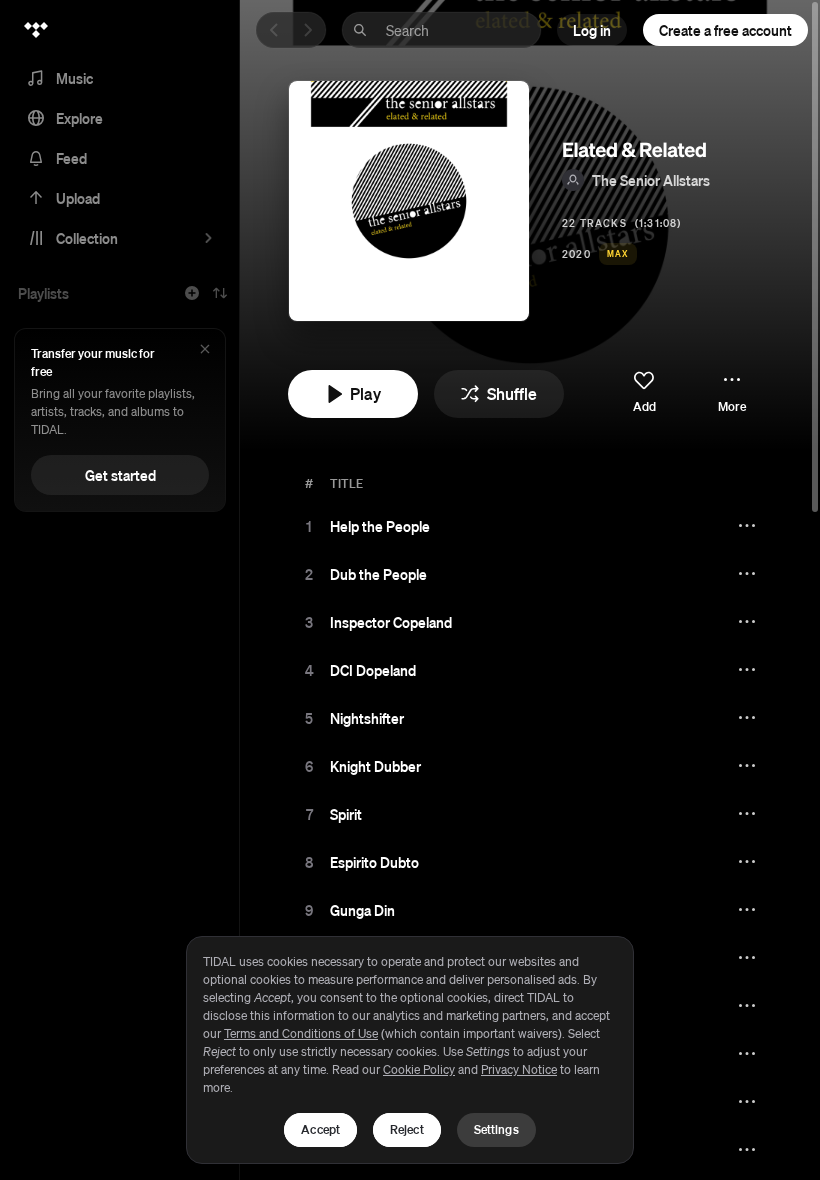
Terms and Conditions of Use (301, 1033)
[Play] (309, 526)
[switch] (644, 392)
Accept (320, 1129)
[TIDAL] (36, 30)
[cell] (309, 526)
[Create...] (192, 293)
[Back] (274, 30)
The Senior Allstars (651, 180)
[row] (530, 526)
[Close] (205, 350)
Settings (496, 1129)
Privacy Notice (519, 1069)
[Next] (308, 30)
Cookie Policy (419, 1069)
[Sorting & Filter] (220, 293)
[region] (410, 1050)
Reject (407, 1129)
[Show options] (749, 526)
